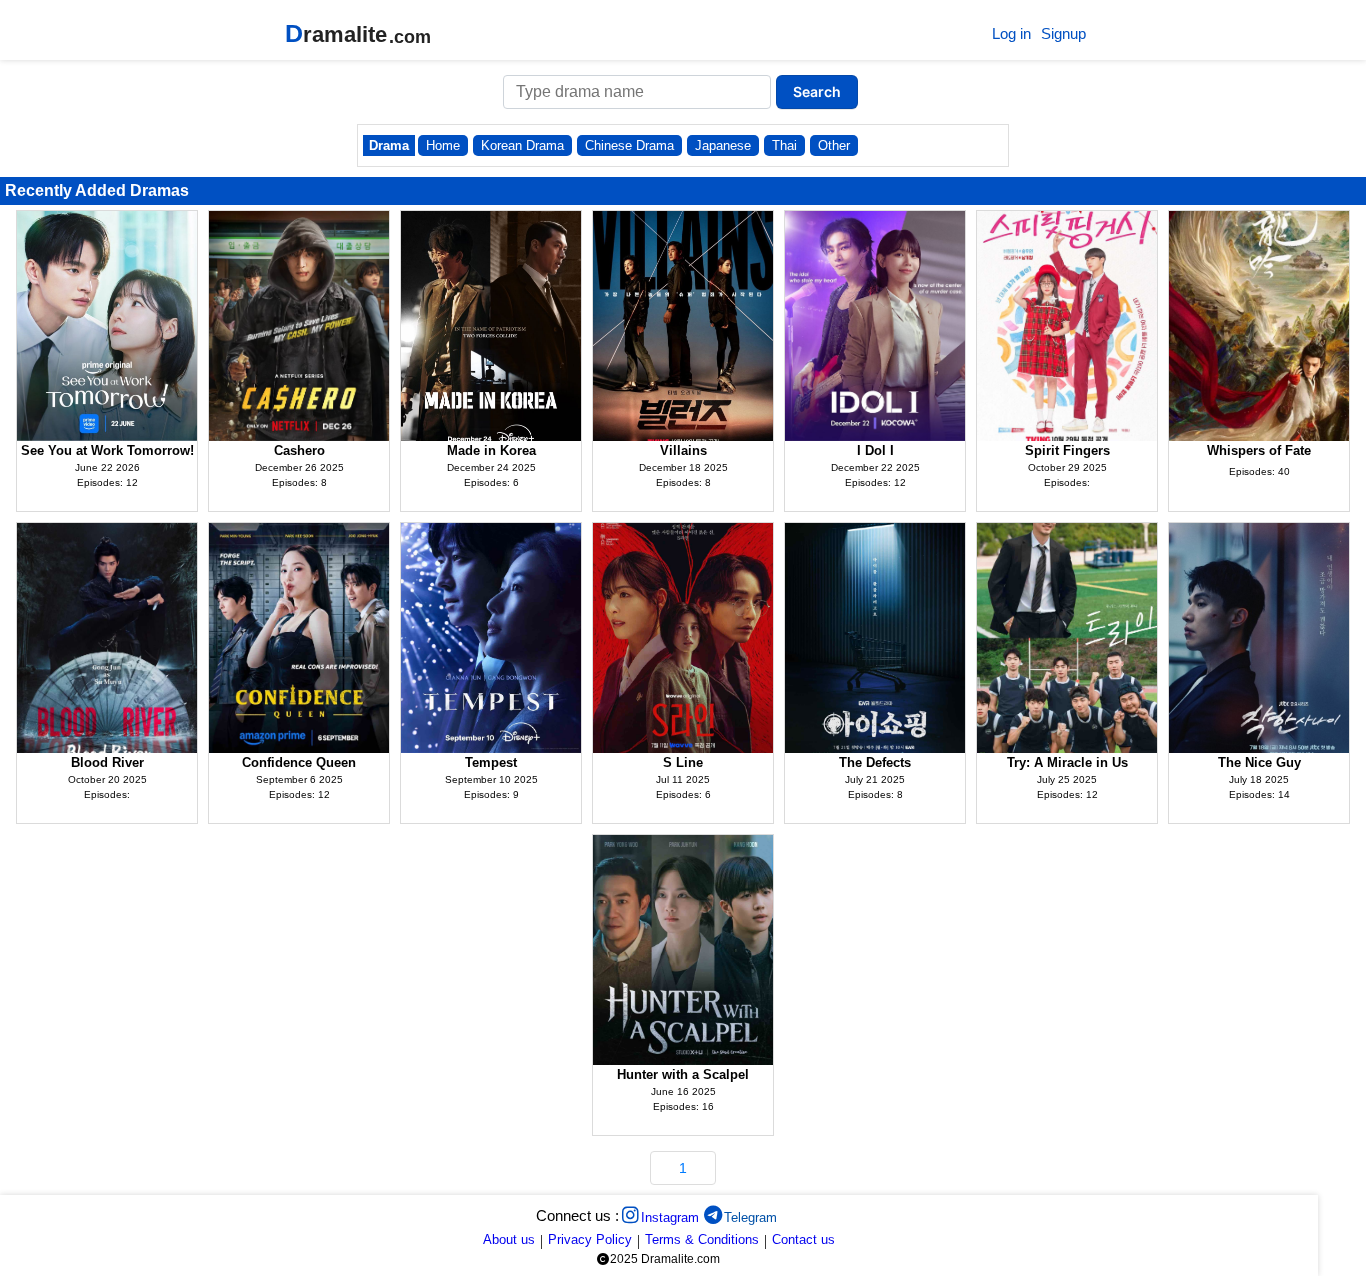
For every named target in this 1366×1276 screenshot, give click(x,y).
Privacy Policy (590, 1239)
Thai (784, 145)
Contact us (803, 1239)
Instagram (670, 1217)
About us (509, 1239)
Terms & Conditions (702, 1239)
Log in (1011, 33)
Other (834, 145)
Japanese (723, 145)
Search (817, 91)
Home (443, 145)
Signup (1063, 33)
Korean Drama (522, 145)
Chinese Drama (629, 145)
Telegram (750, 1217)
